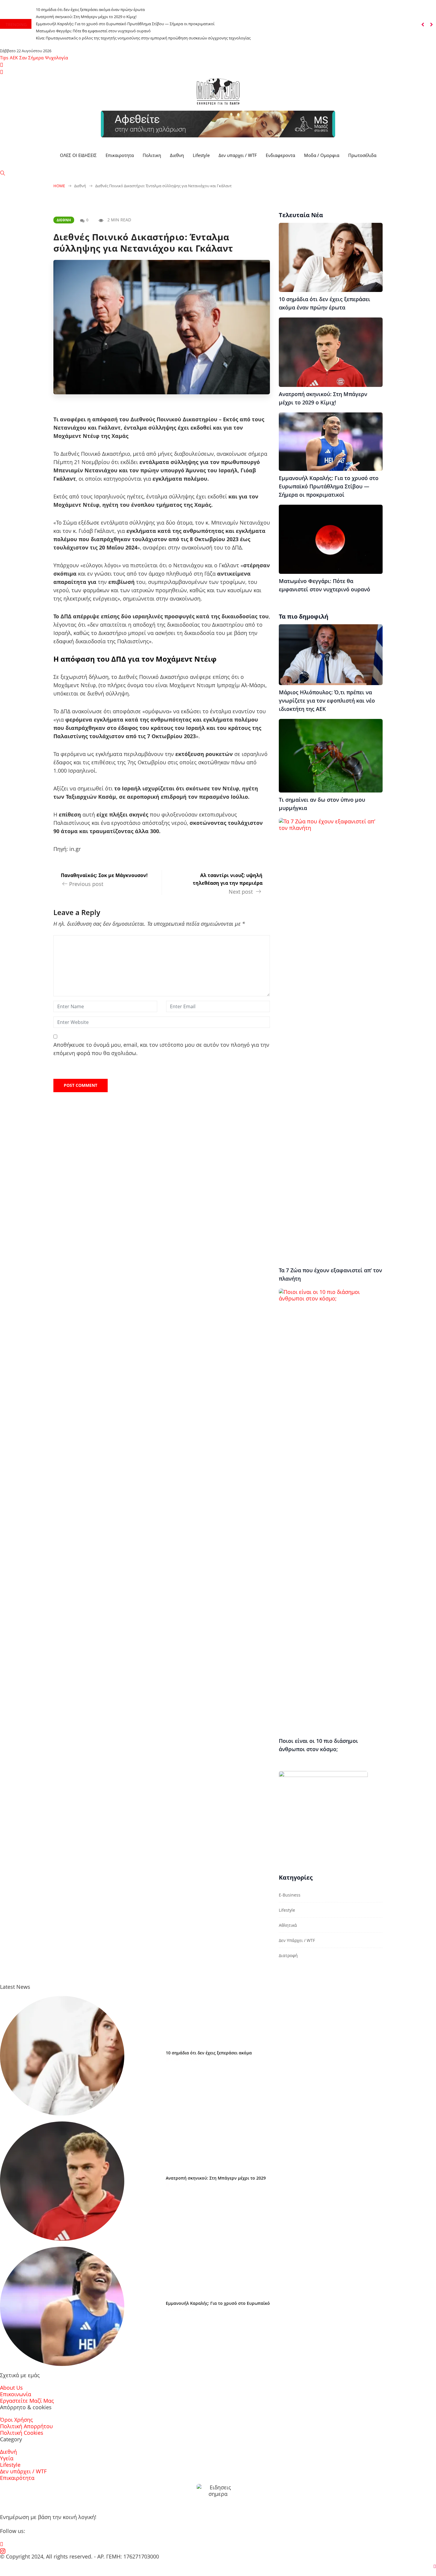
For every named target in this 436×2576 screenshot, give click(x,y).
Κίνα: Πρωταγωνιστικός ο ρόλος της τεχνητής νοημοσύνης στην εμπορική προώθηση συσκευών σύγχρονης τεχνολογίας (143, 38)
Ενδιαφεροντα (280, 155)
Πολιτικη (152, 155)
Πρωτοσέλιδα (362, 155)
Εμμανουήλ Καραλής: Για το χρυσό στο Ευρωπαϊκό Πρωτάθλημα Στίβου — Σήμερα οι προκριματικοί (125, 24)
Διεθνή (64, 220)
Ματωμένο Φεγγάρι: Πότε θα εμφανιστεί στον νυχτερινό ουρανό (93, 31)
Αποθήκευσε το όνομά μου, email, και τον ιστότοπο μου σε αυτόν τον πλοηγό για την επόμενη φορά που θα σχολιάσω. (161, 1049)
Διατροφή (288, 1955)
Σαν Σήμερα (31, 58)
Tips (4, 58)
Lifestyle (201, 155)
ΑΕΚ (14, 58)
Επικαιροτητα (120, 155)
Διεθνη (177, 155)
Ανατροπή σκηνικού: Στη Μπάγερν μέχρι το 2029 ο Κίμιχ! (86, 17)
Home (59, 186)
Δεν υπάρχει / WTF (297, 1940)
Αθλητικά (288, 1925)
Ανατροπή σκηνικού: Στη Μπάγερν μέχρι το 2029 (216, 2178)
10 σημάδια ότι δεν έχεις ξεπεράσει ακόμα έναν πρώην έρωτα (90, 9)
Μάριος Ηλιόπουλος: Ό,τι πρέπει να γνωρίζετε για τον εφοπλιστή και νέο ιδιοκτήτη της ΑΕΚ (327, 701)
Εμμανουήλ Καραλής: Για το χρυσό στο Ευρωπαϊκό (218, 2303)
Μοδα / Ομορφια (322, 155)
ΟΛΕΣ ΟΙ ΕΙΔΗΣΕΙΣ (78, 155)
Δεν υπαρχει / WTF (238, 155)
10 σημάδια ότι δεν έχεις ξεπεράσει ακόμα (209, 2053)
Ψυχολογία (57, 58)
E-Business (290, 1895)
